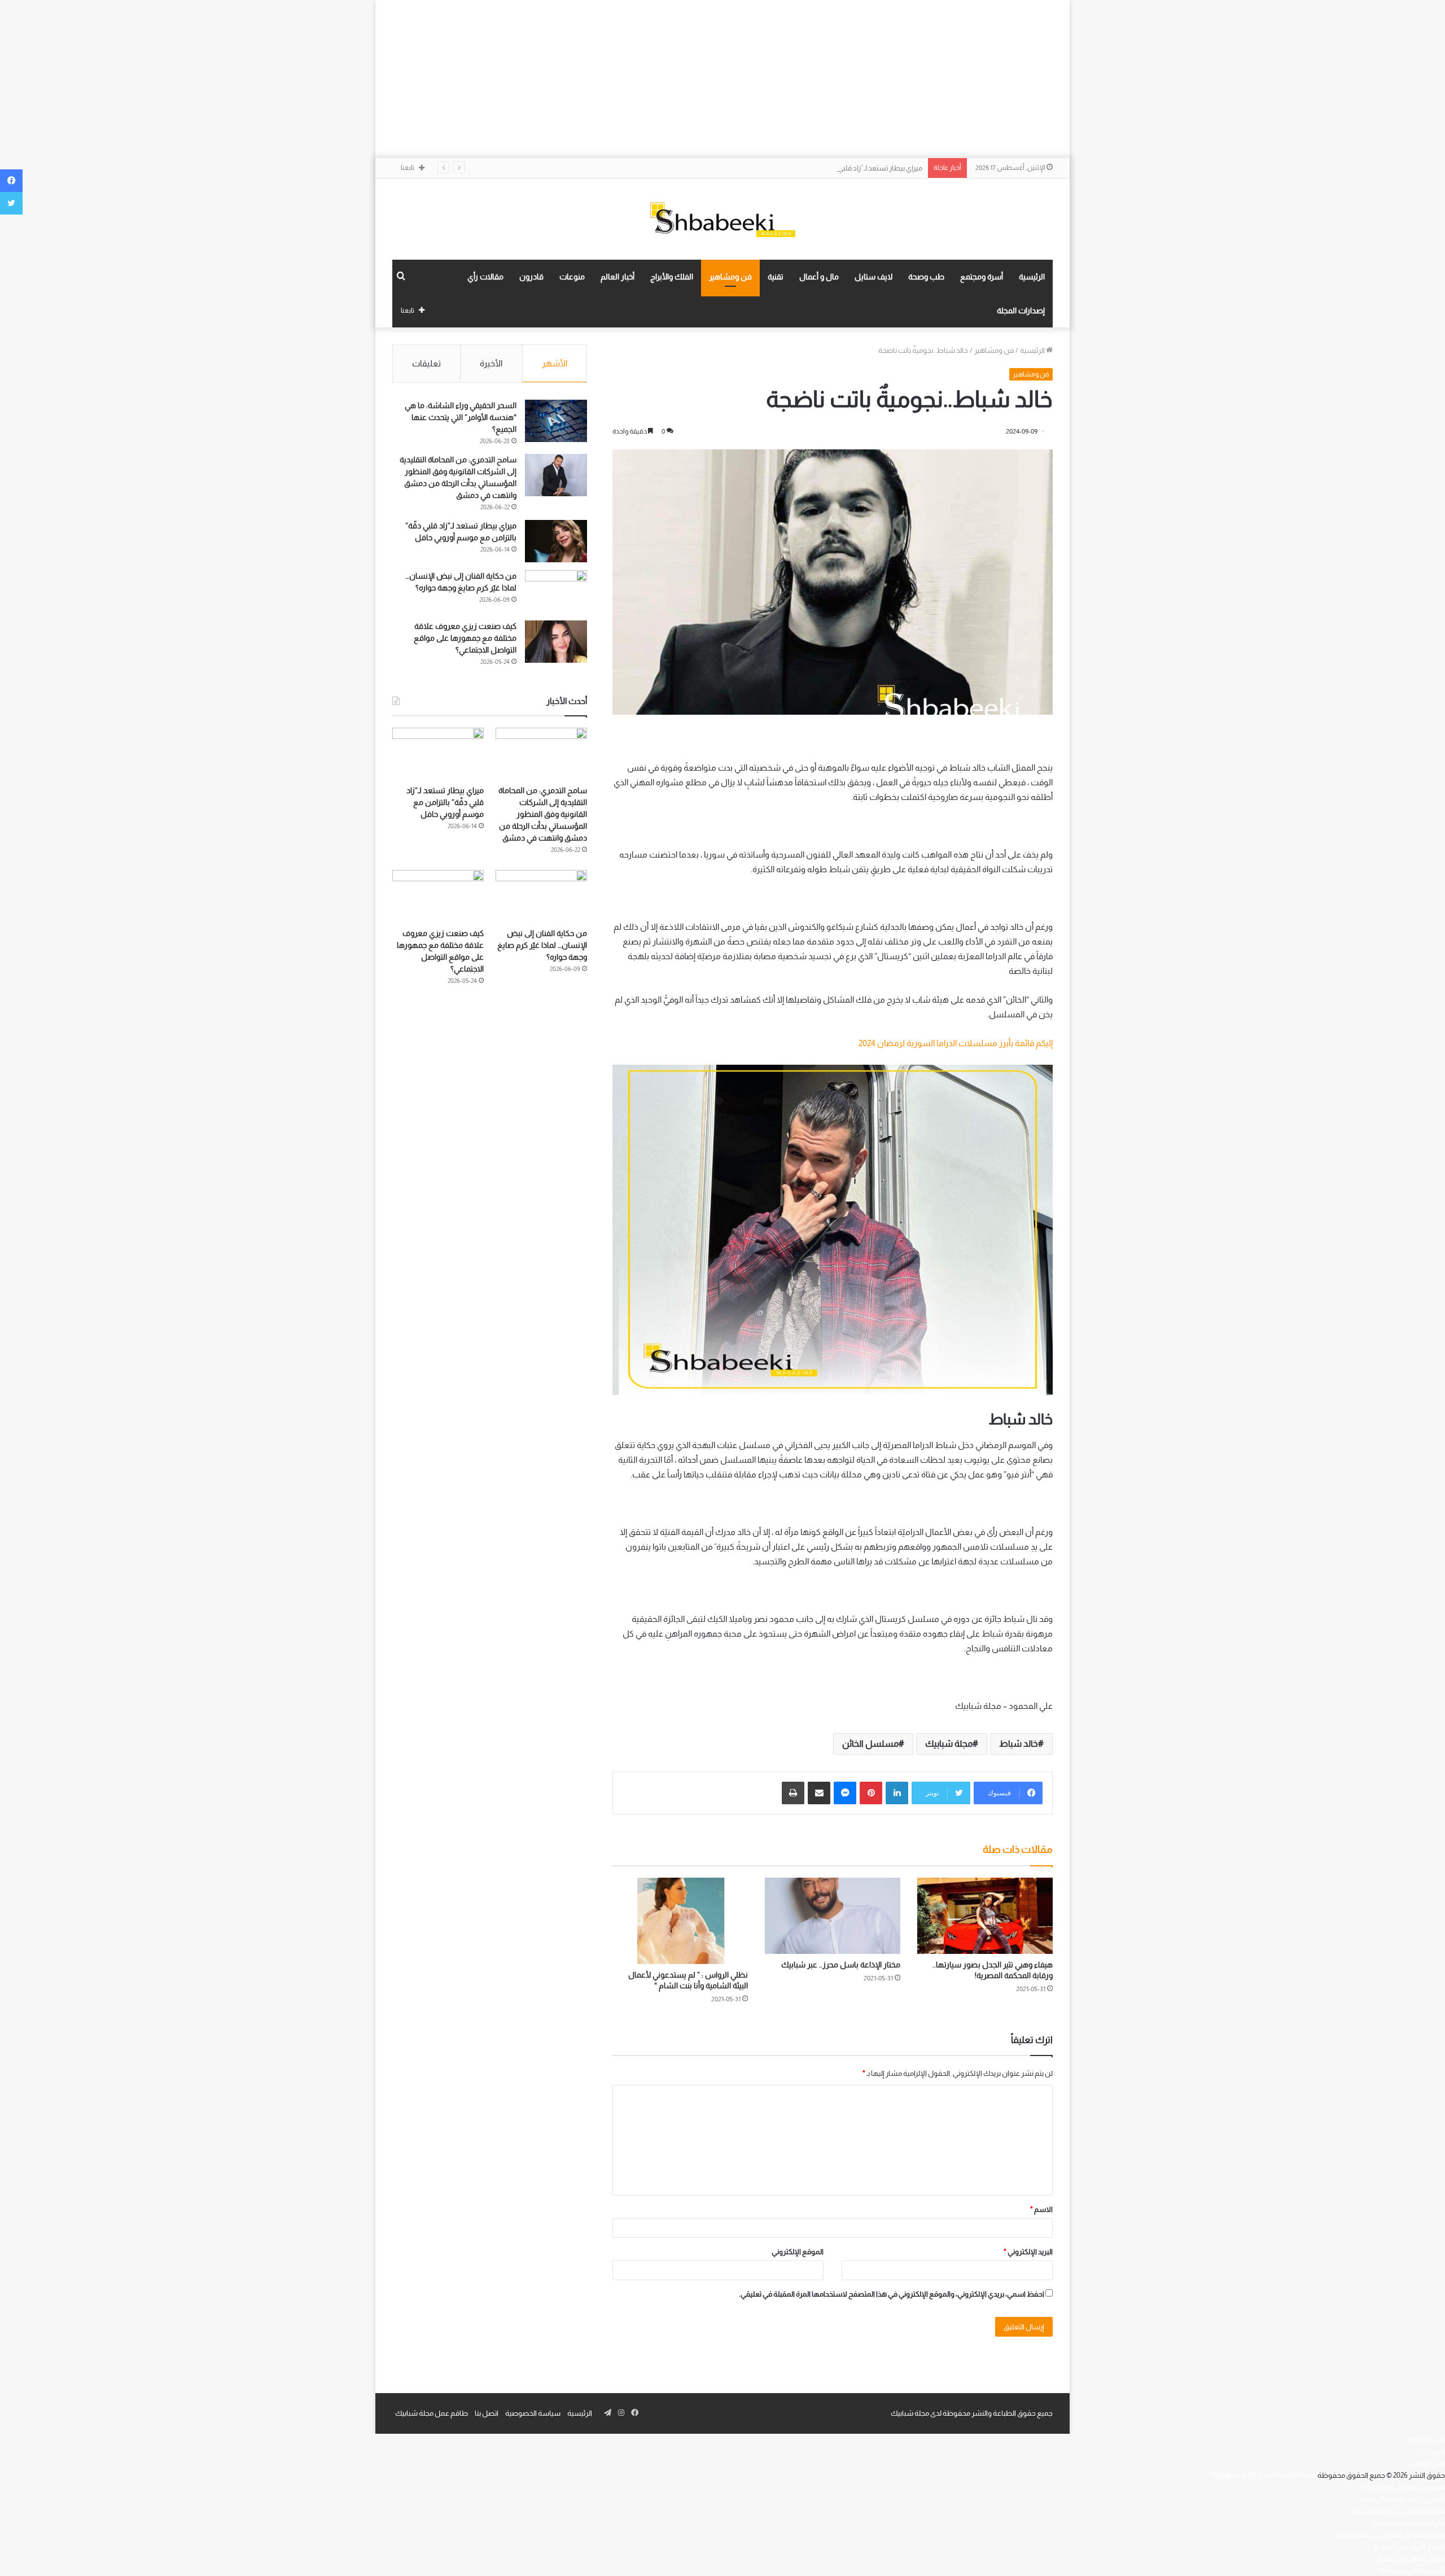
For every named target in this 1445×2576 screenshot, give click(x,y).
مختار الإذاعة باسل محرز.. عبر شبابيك (841, 1965)
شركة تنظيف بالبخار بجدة (1409, 2523)
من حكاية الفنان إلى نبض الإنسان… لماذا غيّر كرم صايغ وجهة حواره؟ (542, 945)
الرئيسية (1032, 277)
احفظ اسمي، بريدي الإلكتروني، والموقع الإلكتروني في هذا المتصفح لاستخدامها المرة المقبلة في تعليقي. (892, 2294)
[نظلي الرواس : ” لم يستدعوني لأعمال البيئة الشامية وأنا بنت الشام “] (680, 1921)
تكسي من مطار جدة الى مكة (1403, 2499)
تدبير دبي (1432, 2452)
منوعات (572, 277)
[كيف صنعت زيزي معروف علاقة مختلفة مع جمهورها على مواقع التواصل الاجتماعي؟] (556, 642)
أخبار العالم (618, 277)
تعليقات (426, 363)
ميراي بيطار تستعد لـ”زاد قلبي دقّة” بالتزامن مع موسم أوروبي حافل (825, 168)
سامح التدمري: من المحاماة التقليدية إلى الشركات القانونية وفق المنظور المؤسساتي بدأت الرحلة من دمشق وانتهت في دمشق (543, 814)
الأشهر (555, 363)
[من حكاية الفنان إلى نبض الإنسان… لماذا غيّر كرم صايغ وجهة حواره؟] (556, 591)
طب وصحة (926, 277)
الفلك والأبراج (672, 277)
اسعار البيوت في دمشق (1409, 2546)
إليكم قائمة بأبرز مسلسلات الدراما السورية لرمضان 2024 (956, 1043)
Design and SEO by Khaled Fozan (1264, 2475)
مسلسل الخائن (870, 1744)
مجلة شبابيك (949, 1744)
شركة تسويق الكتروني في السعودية (1391, 2535)
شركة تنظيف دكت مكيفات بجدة (1397, 2511)
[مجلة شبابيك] (722, 219)
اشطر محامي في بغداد (1411, 2570)
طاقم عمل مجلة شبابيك (432, 2413)
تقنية (776, 277)
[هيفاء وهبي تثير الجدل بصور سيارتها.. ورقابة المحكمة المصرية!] (985, 1916)
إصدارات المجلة (1021, 310)
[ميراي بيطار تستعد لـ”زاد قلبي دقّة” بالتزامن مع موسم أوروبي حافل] (556, 541)
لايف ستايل (873, 277)
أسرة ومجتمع (982, 277)
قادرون (531, 277)
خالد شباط (1019, 1744)
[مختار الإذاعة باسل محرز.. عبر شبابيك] (833, 1916)
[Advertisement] (722, 79)
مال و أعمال (819, 277)
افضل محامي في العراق (1410, 2558)
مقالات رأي (485, 277)
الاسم (1041, 2209)
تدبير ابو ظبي (1426, 2463)
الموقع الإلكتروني (798, 2252)
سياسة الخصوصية (533, 2413)
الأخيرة (491, 363)
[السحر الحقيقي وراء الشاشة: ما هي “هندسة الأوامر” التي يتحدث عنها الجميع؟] (556, 421)
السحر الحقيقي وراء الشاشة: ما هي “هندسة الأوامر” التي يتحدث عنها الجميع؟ (461, 417)
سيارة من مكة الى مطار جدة (1404, 2487)
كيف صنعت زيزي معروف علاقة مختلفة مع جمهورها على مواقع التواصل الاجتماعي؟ (465, 638)
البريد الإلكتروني (1028, 2252)
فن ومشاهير (730, 277)
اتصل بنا (487, 2413)
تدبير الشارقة (1426, 2440)
